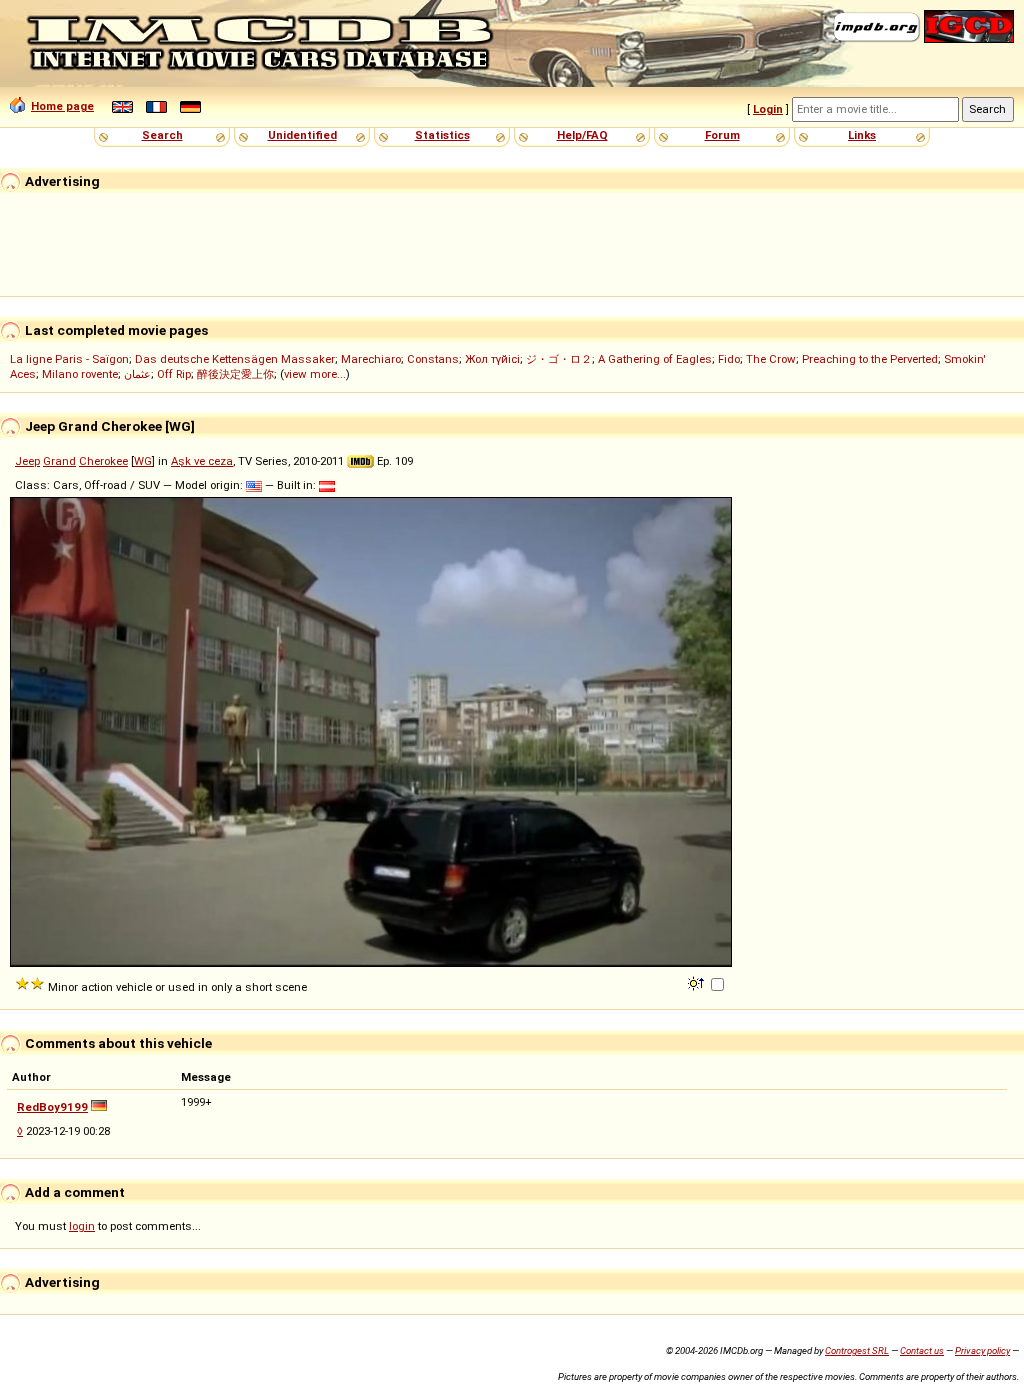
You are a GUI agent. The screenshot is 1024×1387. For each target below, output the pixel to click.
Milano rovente (80, 374)
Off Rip (174, 374)
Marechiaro (371, 359)
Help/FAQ (582, 135)
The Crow (771, 359)
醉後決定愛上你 (235, 374)
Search (162, 135)
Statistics (442, 135)
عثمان (137, 374)
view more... (315, 374)
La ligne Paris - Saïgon (69, 359)
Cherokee (103, 461)
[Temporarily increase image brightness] (697, 982)
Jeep (27, 461)
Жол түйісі (492, 359)
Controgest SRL (857, 1350)
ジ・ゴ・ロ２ (559, 359)
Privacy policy (982, 1350)
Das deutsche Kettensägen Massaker (235, 359)
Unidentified (302, 135)
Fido (729, 359)
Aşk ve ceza (202, 461)
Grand (59, 461)
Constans (433, 359)
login (82, 1226)
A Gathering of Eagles (655, 359)
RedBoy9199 (52, 1107)
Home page (62, 106)
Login (768, 109)
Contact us (922, 1350)
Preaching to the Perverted (870, 359)
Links (862, 135)
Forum (722, 135)
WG (143, 461)
